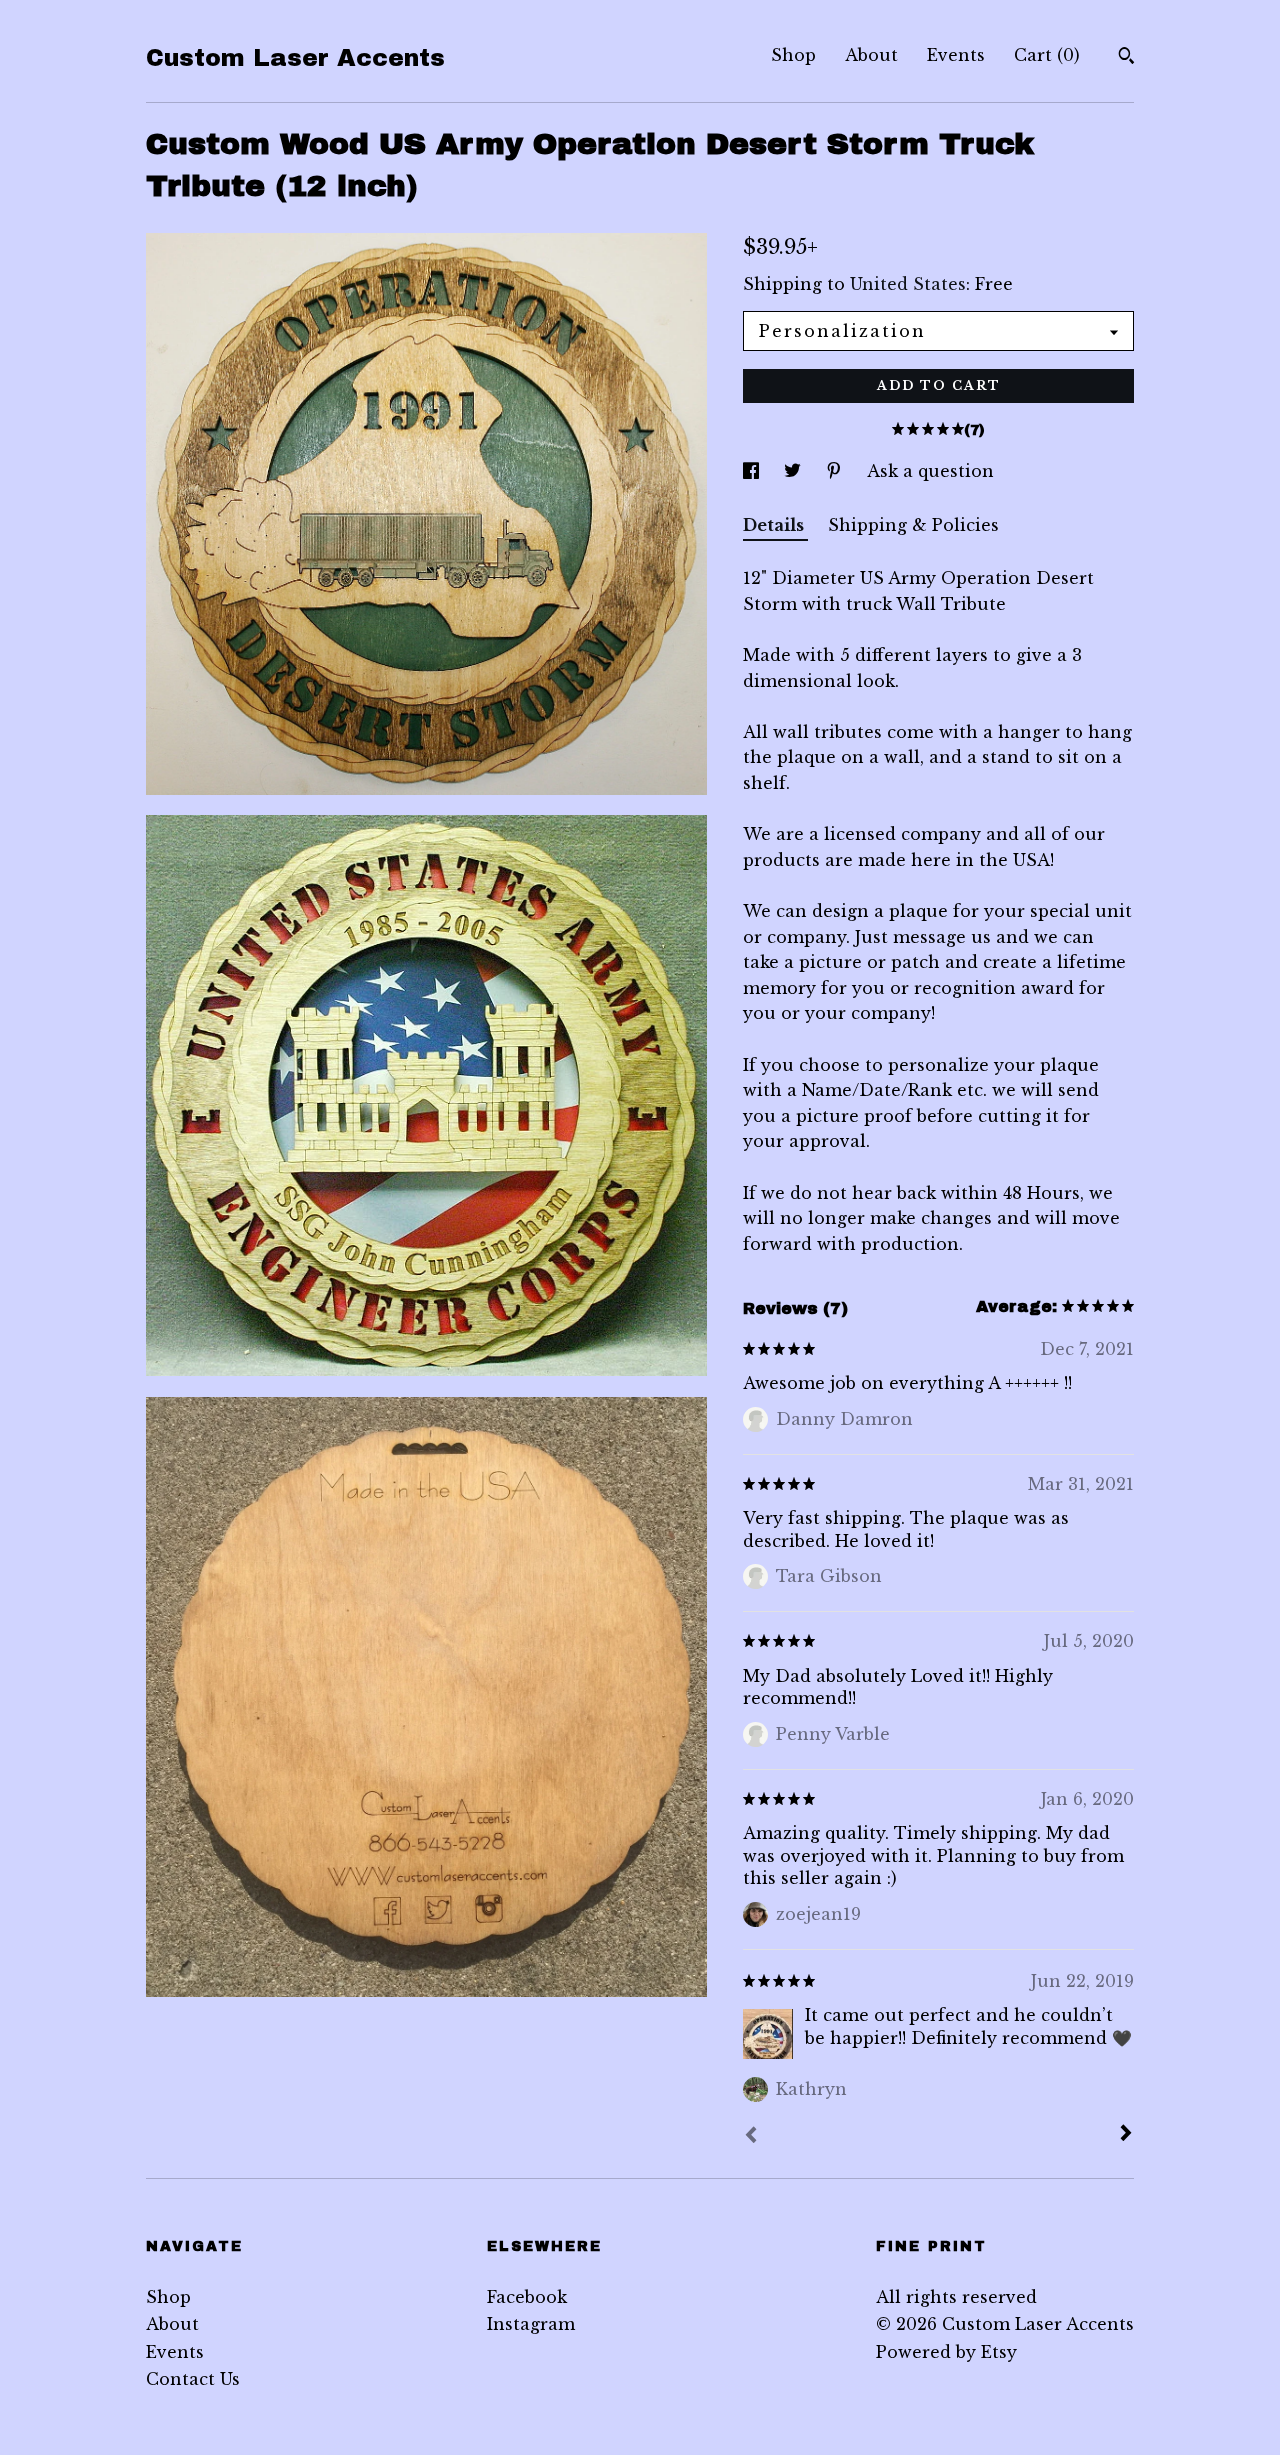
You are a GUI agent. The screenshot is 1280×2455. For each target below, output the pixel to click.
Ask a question (930, 471)
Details (775, 525)
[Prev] (751, 2137)
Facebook (527, 2297)
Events (956, 55)
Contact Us (193, 2379)
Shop (793, 55)
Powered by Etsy (946, 2352)
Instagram (531, 2324)
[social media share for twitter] (795, 471)
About (871, 55)
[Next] (1126, 2135)
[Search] (1126, 58)
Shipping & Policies (913, 525)
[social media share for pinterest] (836, 471)
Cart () (1047, 55)
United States (908, 284)
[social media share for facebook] (753, 471)
